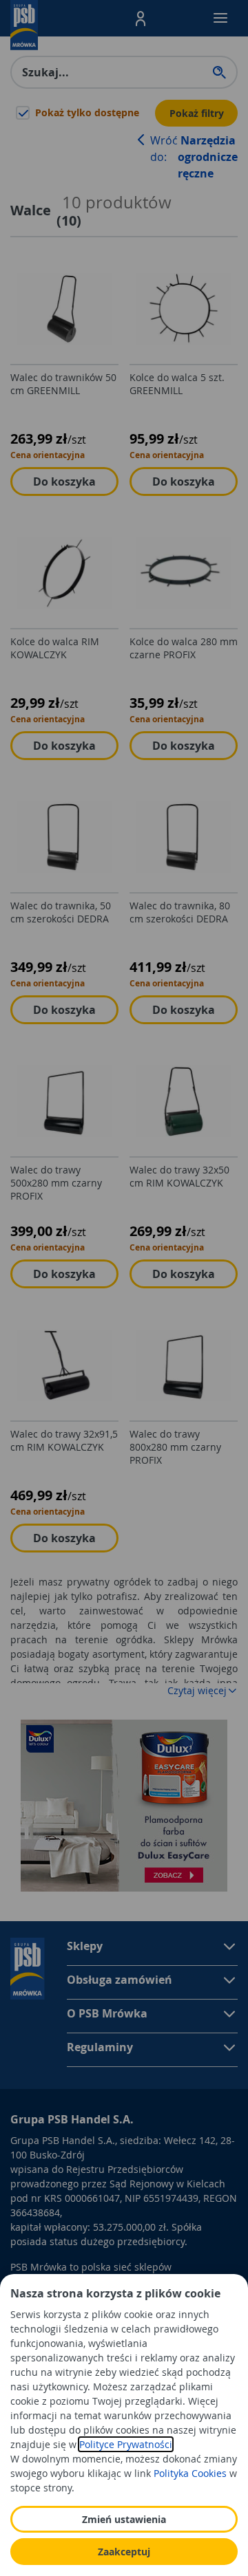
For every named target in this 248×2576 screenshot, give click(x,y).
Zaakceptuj (124, 2552)
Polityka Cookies (190, 2473)
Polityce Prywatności (126, 2444)
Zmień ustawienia (124, 2519)
